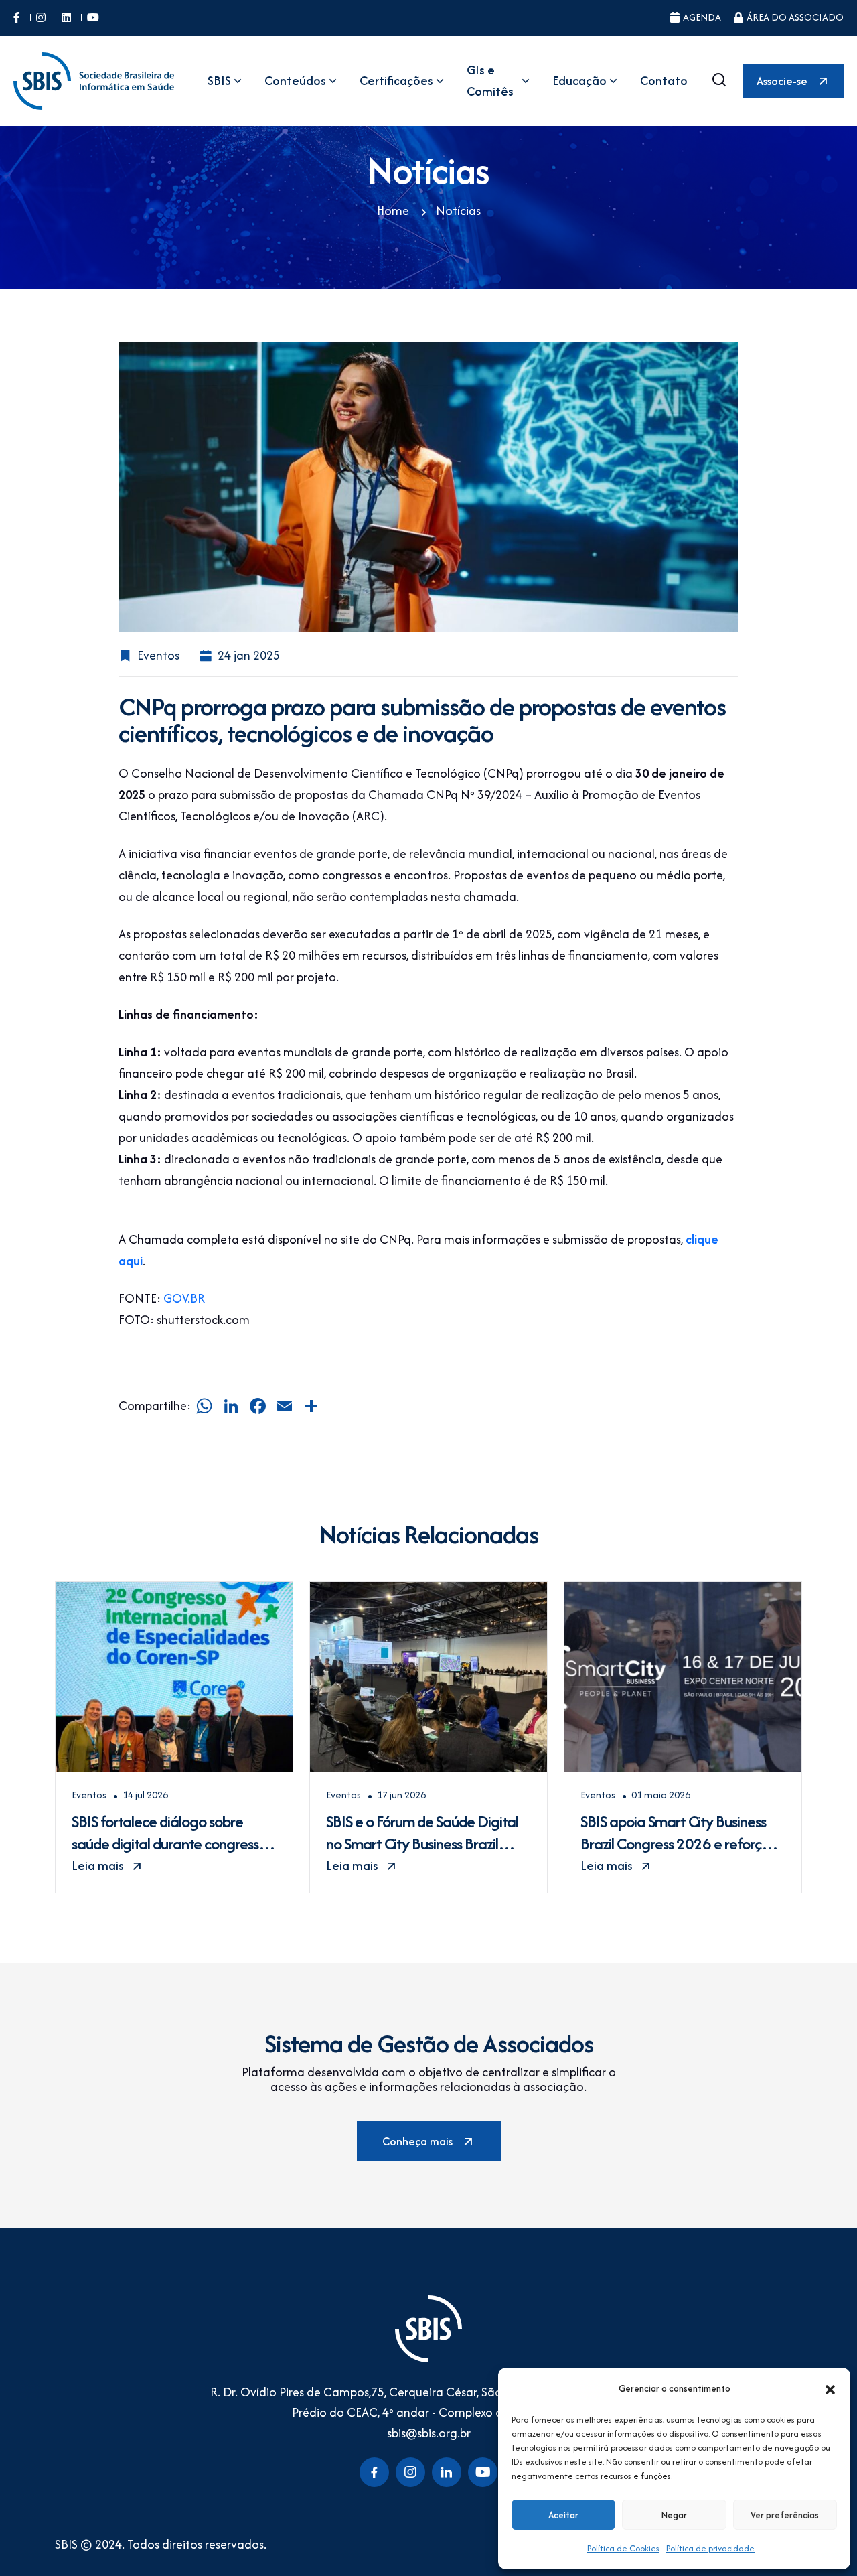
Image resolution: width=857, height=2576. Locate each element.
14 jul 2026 (145, 1795)
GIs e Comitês (490, 81)
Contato (664, 81)
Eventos (158, 655)
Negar (674, 2515)
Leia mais (98, 1866)
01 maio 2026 (661, 1795)
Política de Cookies (623, 2548)
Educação (579, 81)
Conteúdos (295, 81)
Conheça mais (417, 2141)
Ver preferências (785, 2515)
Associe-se (782, 81)
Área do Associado (795, 17)
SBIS (219, 81)
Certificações (396, 81)
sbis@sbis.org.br (429, 2433)
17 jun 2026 (401, 1795)
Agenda (702, 17)
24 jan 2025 (249, 655)
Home (393, 211)
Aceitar (563, 2515)
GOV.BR (184, 1298)
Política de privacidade (710, 2548)
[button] (830, 2388)
